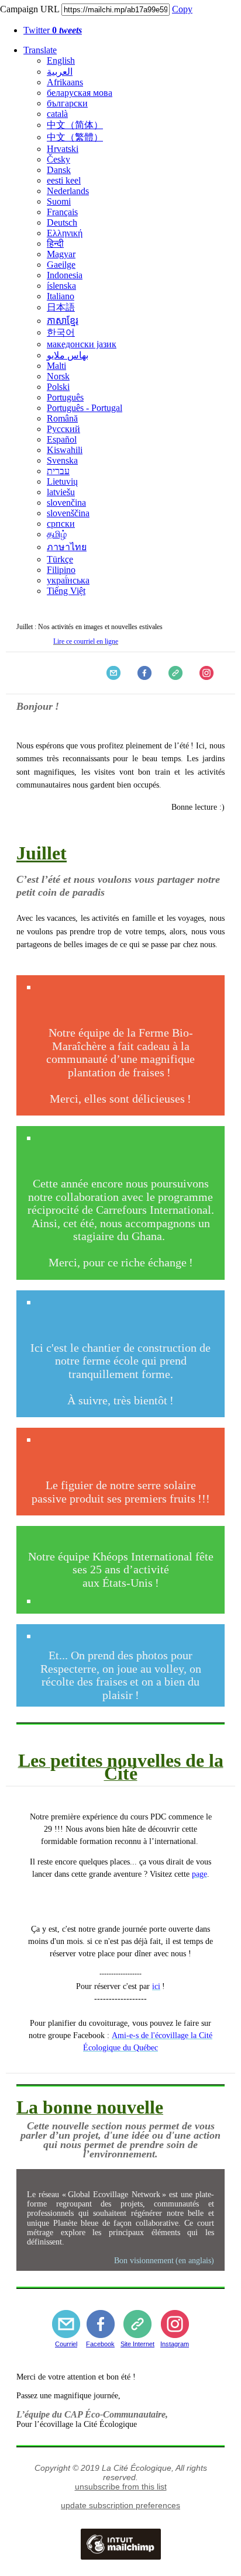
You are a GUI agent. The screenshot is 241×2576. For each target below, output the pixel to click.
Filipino (61, 570)
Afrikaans (65, 82)
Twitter (53, 30)
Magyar (61, 254)
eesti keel (64, 180)
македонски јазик (82, 344)
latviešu (61, 492)
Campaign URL (30, 9)
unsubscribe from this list (121, 2487)
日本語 (61, 307)
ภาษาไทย (67, 547)
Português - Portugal (85, 408)
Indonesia (65, 275)
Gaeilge (61, 265)
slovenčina (66, 503)
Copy (182, 9)
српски (61, 524)
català (57, 114)
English (61, 61)
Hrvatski (63, 149)
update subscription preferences (120, 2505)
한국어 (61, 332)
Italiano (61, 296)
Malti (56, 366)
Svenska (62, 460)
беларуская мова (80, 93)
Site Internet (137, 2344)
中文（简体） (75, 125)
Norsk (58, 376)
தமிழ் (57, 534)
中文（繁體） (75, 137)
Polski (58, 387)
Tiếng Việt (66, 591)
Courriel (66, 2344)
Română (62, 418)
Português (65, 397)
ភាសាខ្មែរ (63, 321)
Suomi (59, 201)
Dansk (59, 170)
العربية (60, 72)
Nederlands (68, 191)
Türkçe (60, 559)
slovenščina (68, 513)
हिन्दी (55, 244)
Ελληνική (65, 233)
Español (62, 439)
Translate (40, 50)
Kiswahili (65, 450)
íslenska (61, 286)
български (67, 103)
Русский (63, 429)
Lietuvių (62, 481)
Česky (58, 159)
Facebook (100, 2344)
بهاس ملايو (68, 355)
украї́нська (68, 580)
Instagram (175, 2344)
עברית (58, 471)
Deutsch (62, 222)
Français (62, 212)
